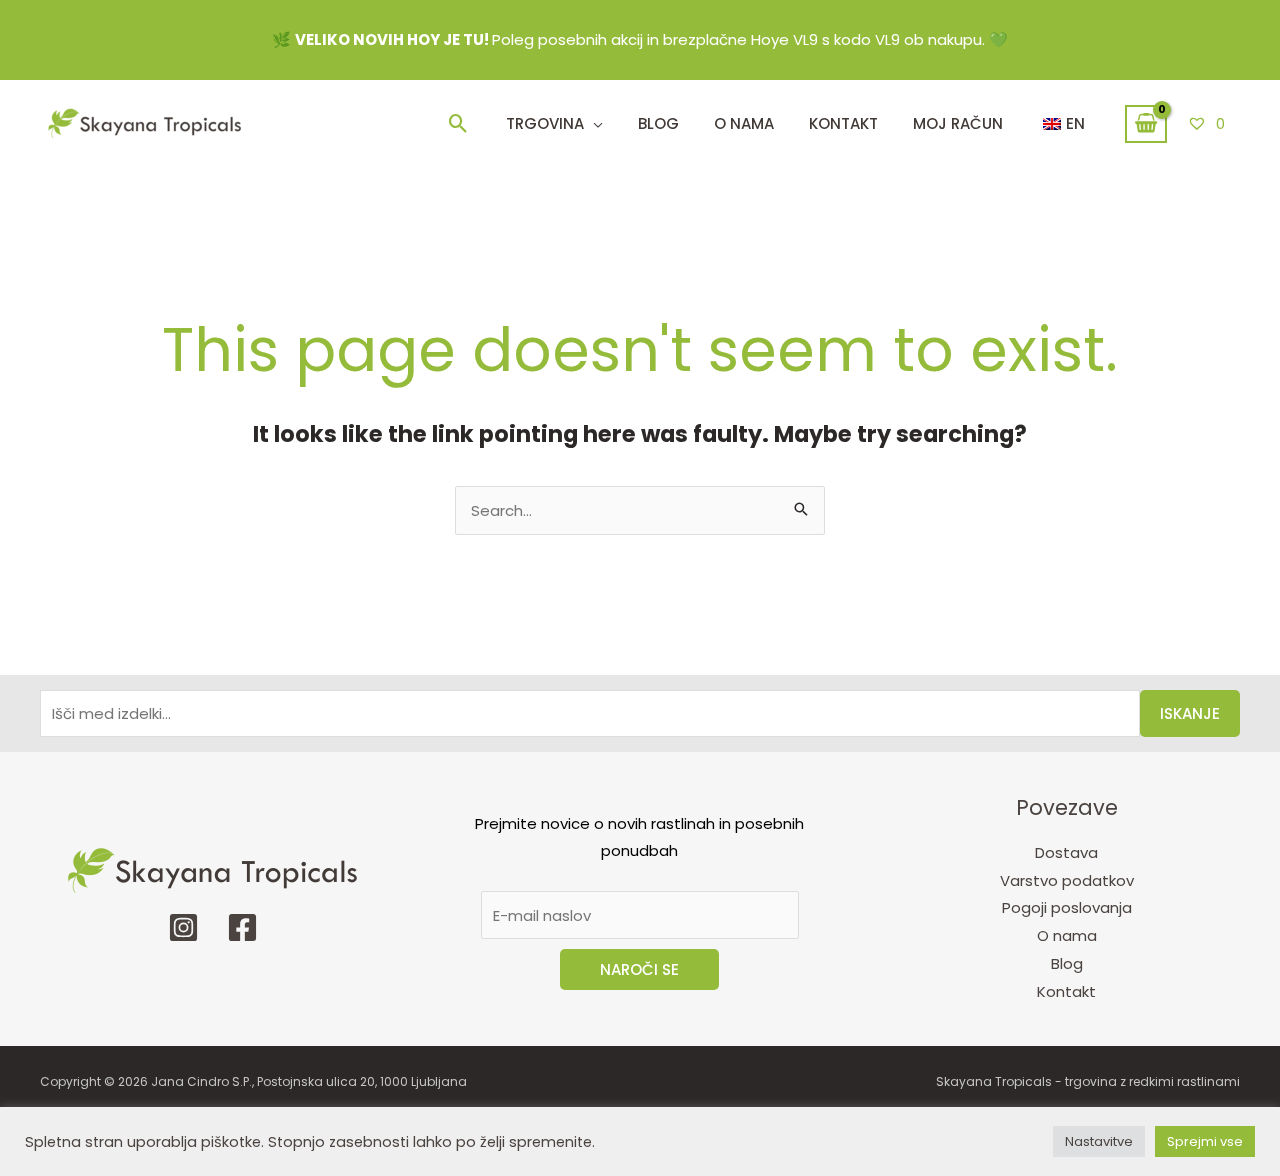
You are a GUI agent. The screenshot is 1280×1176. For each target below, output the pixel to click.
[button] (458, 123)
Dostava (1066, 852)
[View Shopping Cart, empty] (1146, 124)
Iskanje (1190, 713)
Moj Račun (958, 123)
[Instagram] (183, 927)
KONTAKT (843, 123)
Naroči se (639, 969)
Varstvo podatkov (1067, 880)
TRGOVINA (545, 123)
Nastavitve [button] (1099, 1141)
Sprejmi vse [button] (1205, 1141)
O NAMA (744, 123)
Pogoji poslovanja (1067, 907)
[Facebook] (242, 927)
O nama (1067, 935)
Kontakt (1066, 991)
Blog (658, 123)
